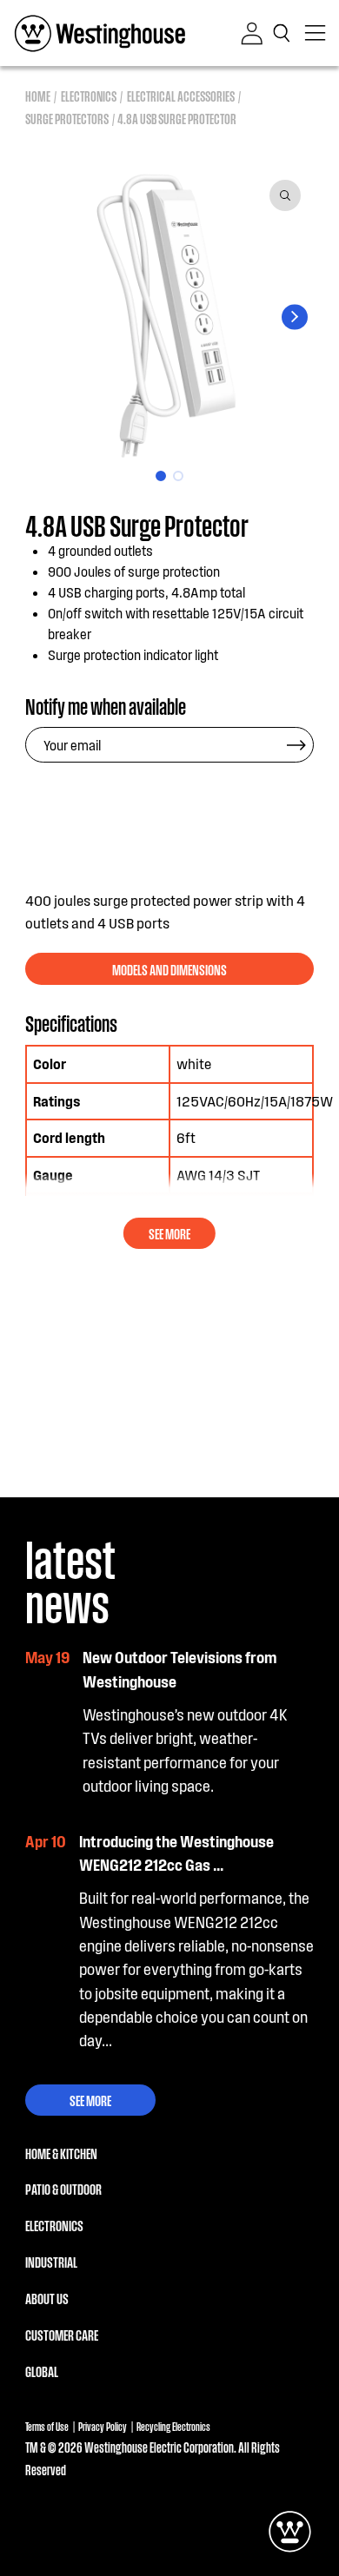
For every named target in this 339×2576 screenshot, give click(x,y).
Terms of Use (47, 2426)
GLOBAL (42, 2371)
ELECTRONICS (54, 2225)
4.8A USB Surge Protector (177, 119)
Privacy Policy (103, 2426)
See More (90, 2100)
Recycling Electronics (173, 2426)
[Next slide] (294, 317)
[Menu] (316, 33)
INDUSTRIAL (51, 2262)
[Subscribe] (296, 745)
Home (38, 96)
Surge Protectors (67, 119)
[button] (284, 33)
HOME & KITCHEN (61, 2153)
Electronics (89, 96)
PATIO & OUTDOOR (63, 2189)
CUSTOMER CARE (62, 2335)
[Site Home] (100, 33)
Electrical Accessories (181, 96)
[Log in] (252, 33)
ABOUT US (47, 2298)
